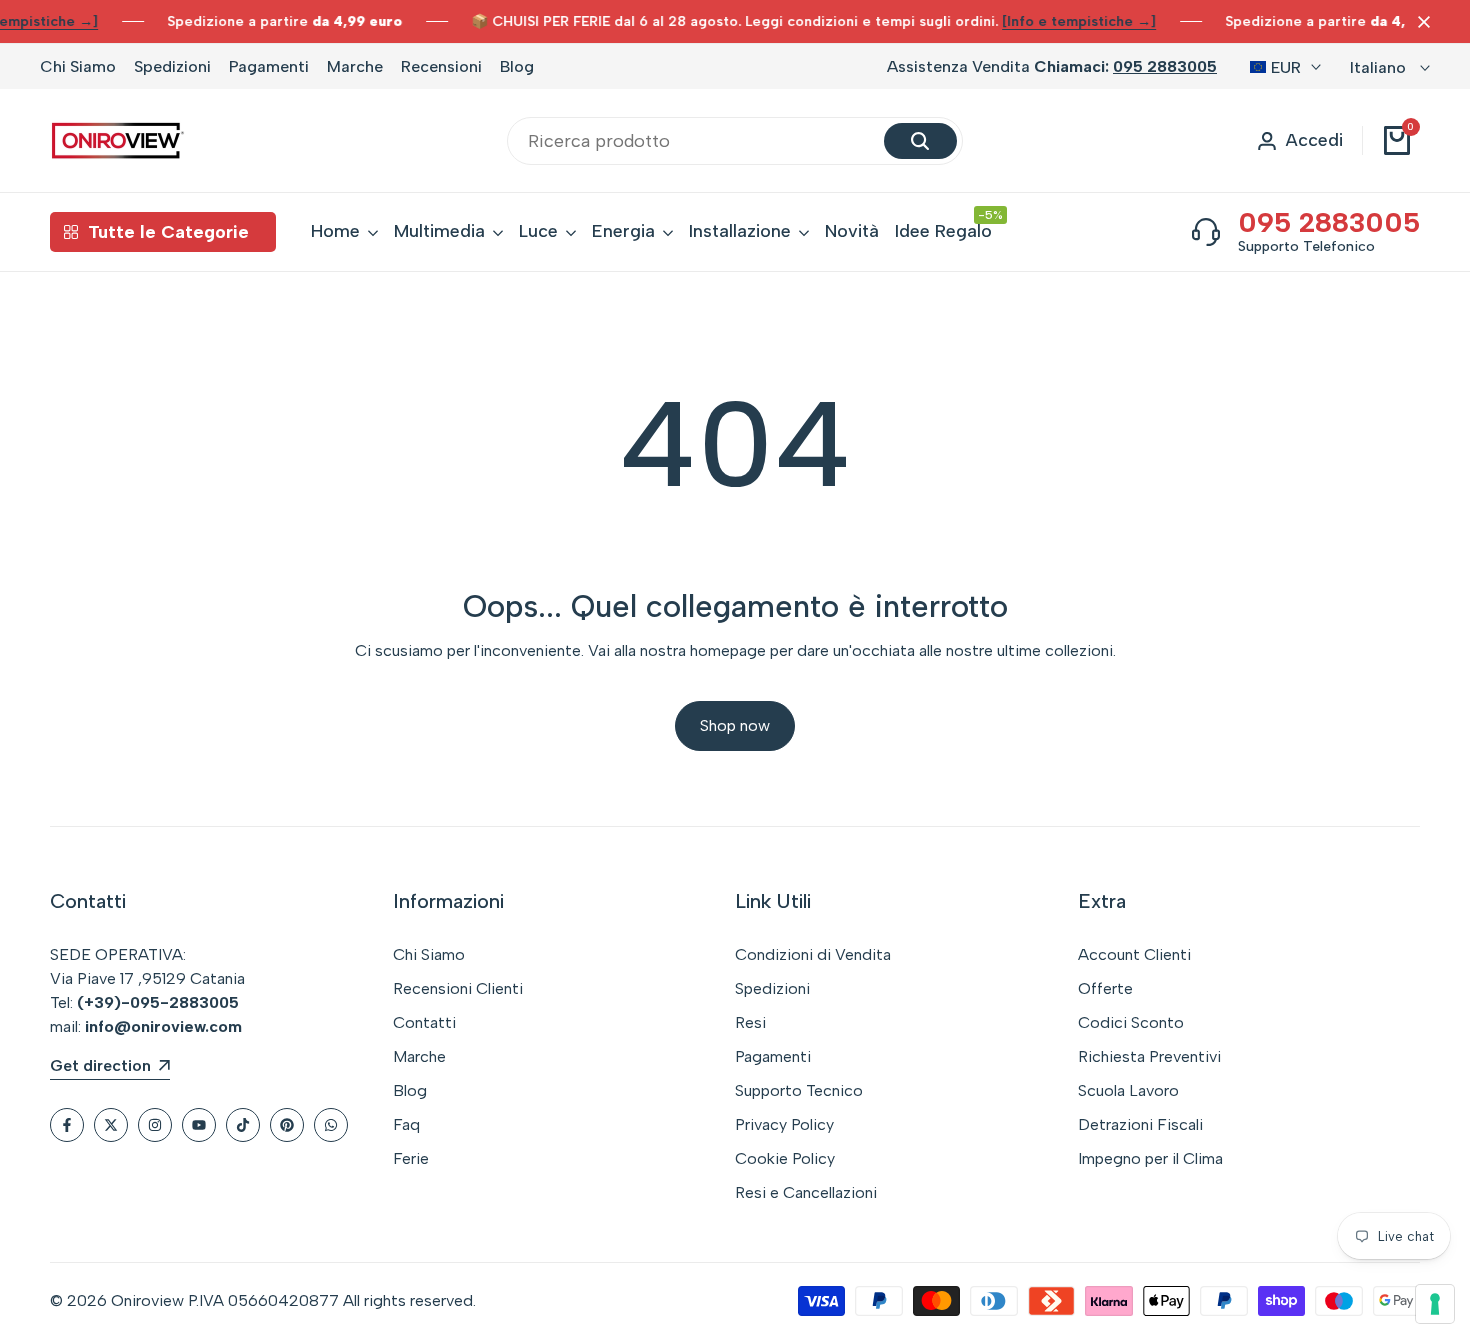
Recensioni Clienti (458, 988)
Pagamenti (269, 66)
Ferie (411, 1158)
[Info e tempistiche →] (1079, 21)
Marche (355, 66)
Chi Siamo (78, 66)
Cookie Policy (785, 1158)
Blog (517, 66)
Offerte (1105, 988)
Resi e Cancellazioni (806, 1192)
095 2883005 (1165, 66)
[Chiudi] (1420, 22)
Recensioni (441, 66)
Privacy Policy (784, 1124)
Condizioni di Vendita (813, 954)
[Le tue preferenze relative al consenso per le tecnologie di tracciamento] (1435, 1304)
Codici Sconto (1131, 1022)
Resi (750, 1022)
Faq (406, 1124)
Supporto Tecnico (799, 1090)
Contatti (424, 1022)
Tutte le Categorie (168, 232)
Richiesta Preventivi (1149, 1056)
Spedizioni (172, 66)
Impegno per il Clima (1150, 1158)
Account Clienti (1134, 954)
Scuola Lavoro (1128, 1090)
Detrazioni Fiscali (1140, 1124)
